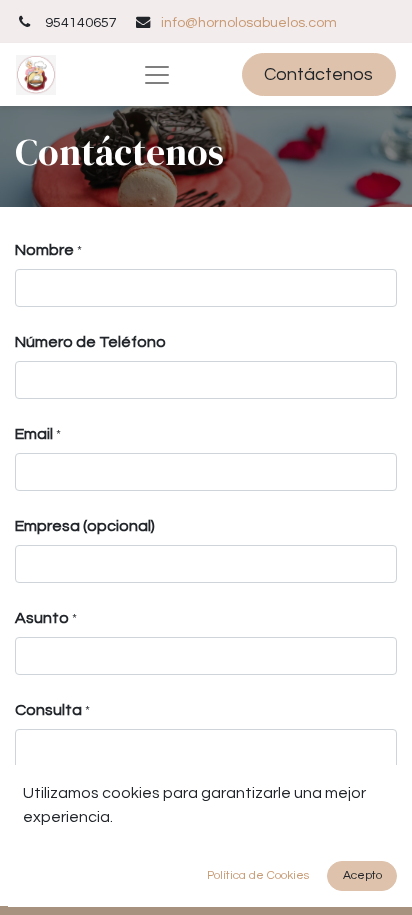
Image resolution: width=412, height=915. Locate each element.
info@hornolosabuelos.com (249, 22)
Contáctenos (318, 74)
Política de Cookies (258, 875)
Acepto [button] (362, 875)
